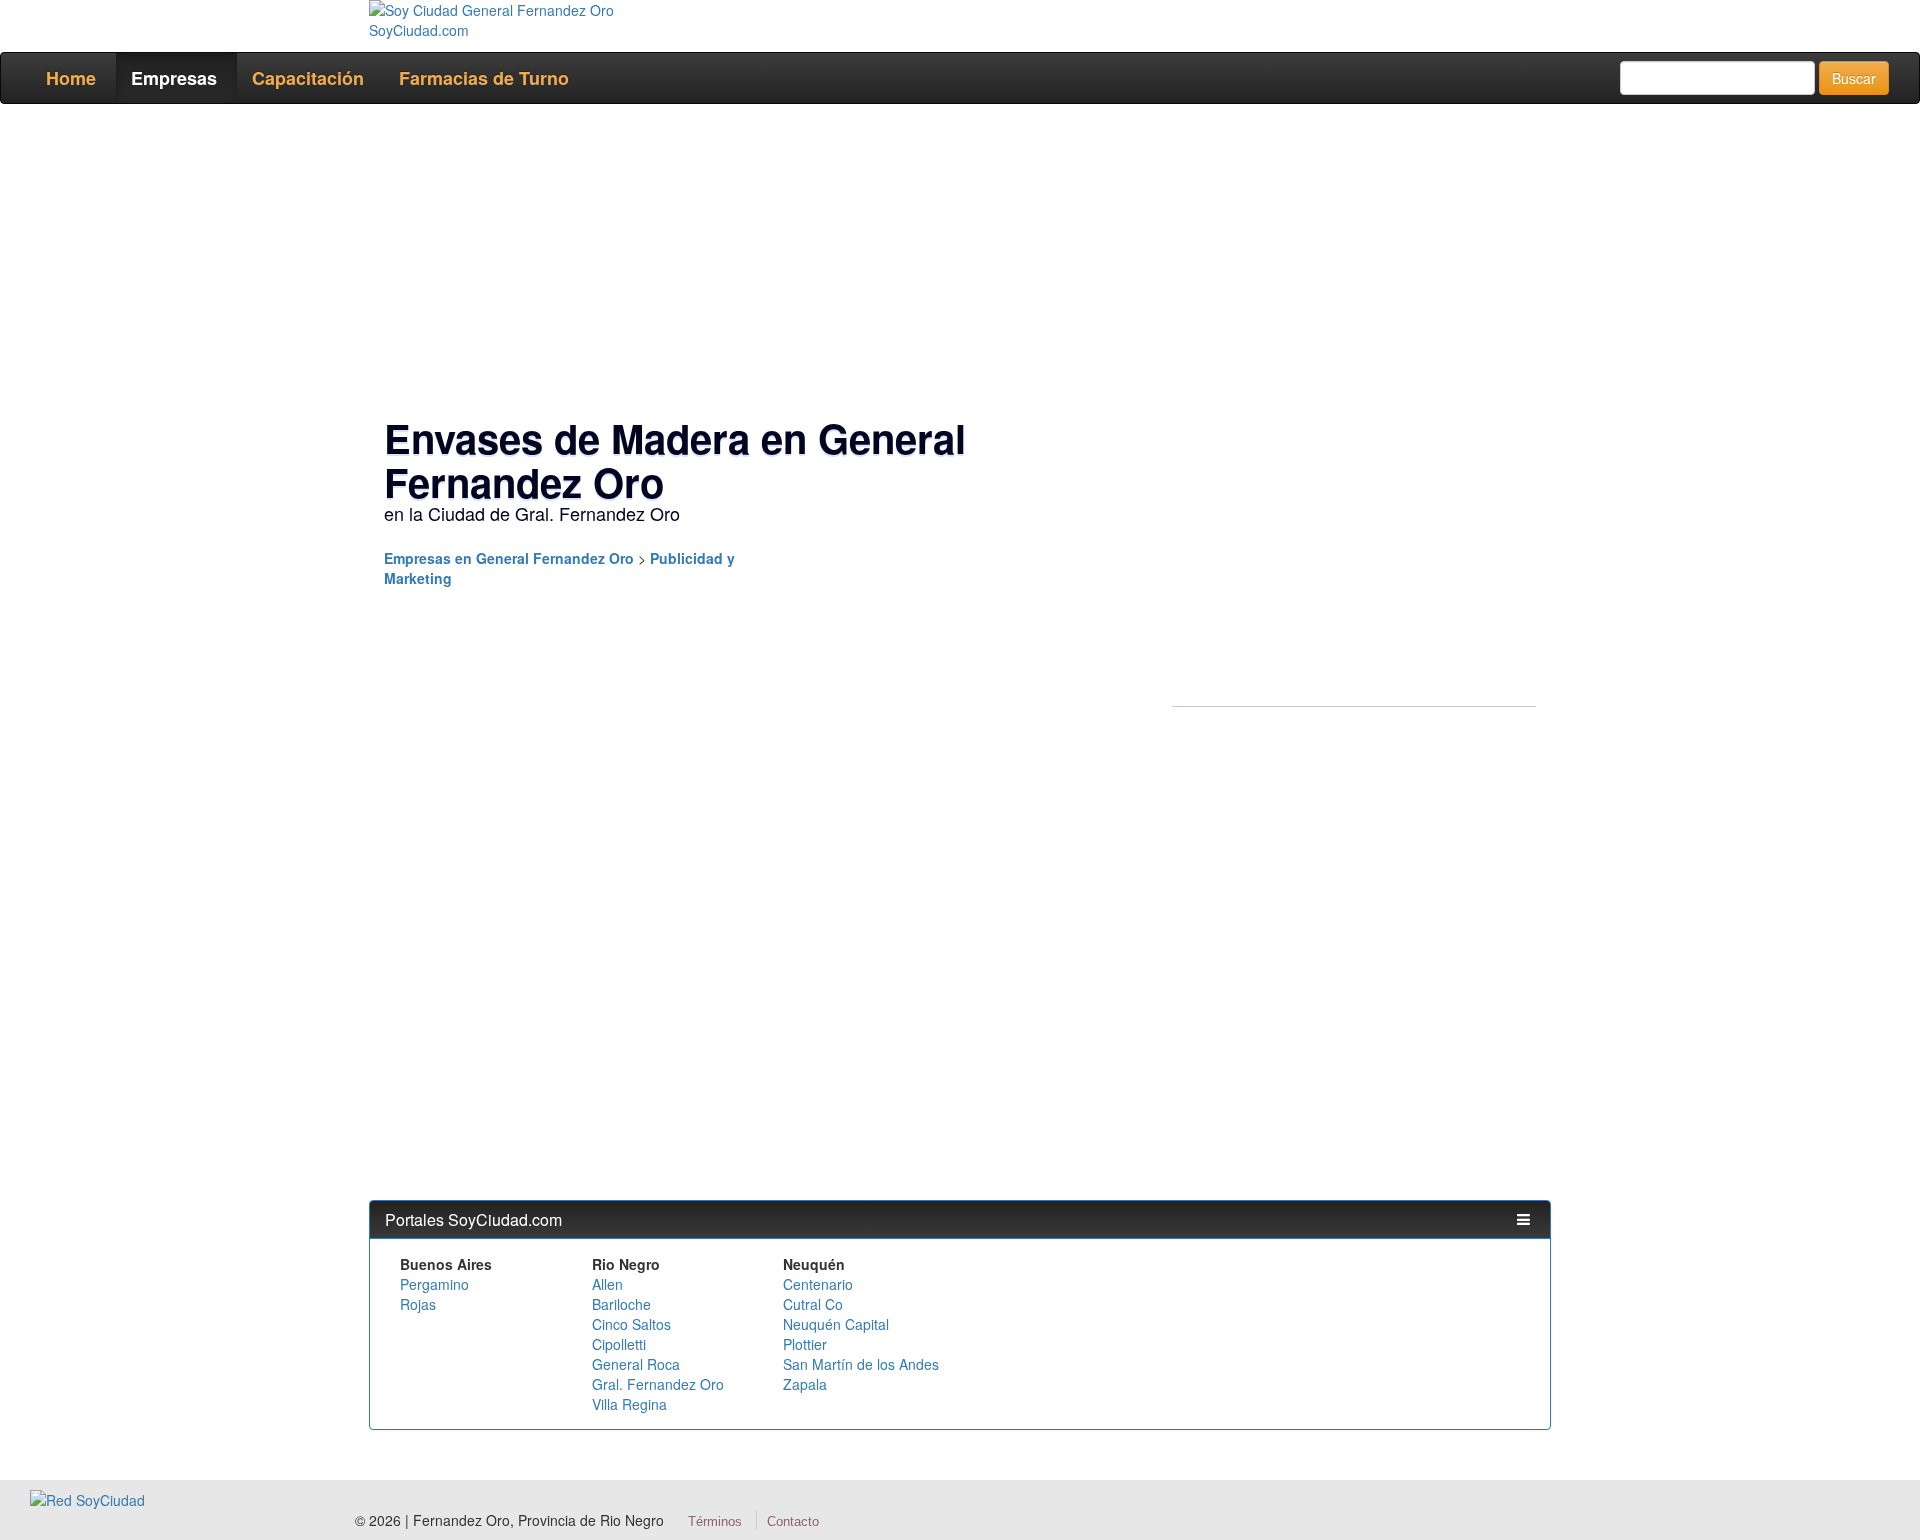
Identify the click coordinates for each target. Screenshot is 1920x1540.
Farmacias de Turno (484, 78)
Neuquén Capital (836, 1324)
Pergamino (434, 1284)
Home (71, 78)
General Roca (636, 1364)
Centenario (818, 1284)
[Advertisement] (954, 264)
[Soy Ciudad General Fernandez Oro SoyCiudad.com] (505, 20)
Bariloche (621, 1304)
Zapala (805, 1384)
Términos (715, 1521)
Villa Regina (629, 1404)
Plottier (805, 1344)
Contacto (793, 1521)
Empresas (174, 78)
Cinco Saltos (631, 1324)
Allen (607, 1284)
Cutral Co (813, 1304)
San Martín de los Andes (861, 1364)
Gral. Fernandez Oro (658, 1384)
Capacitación (308, 78)
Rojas (418, 1304)
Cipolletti (619, 1344)
